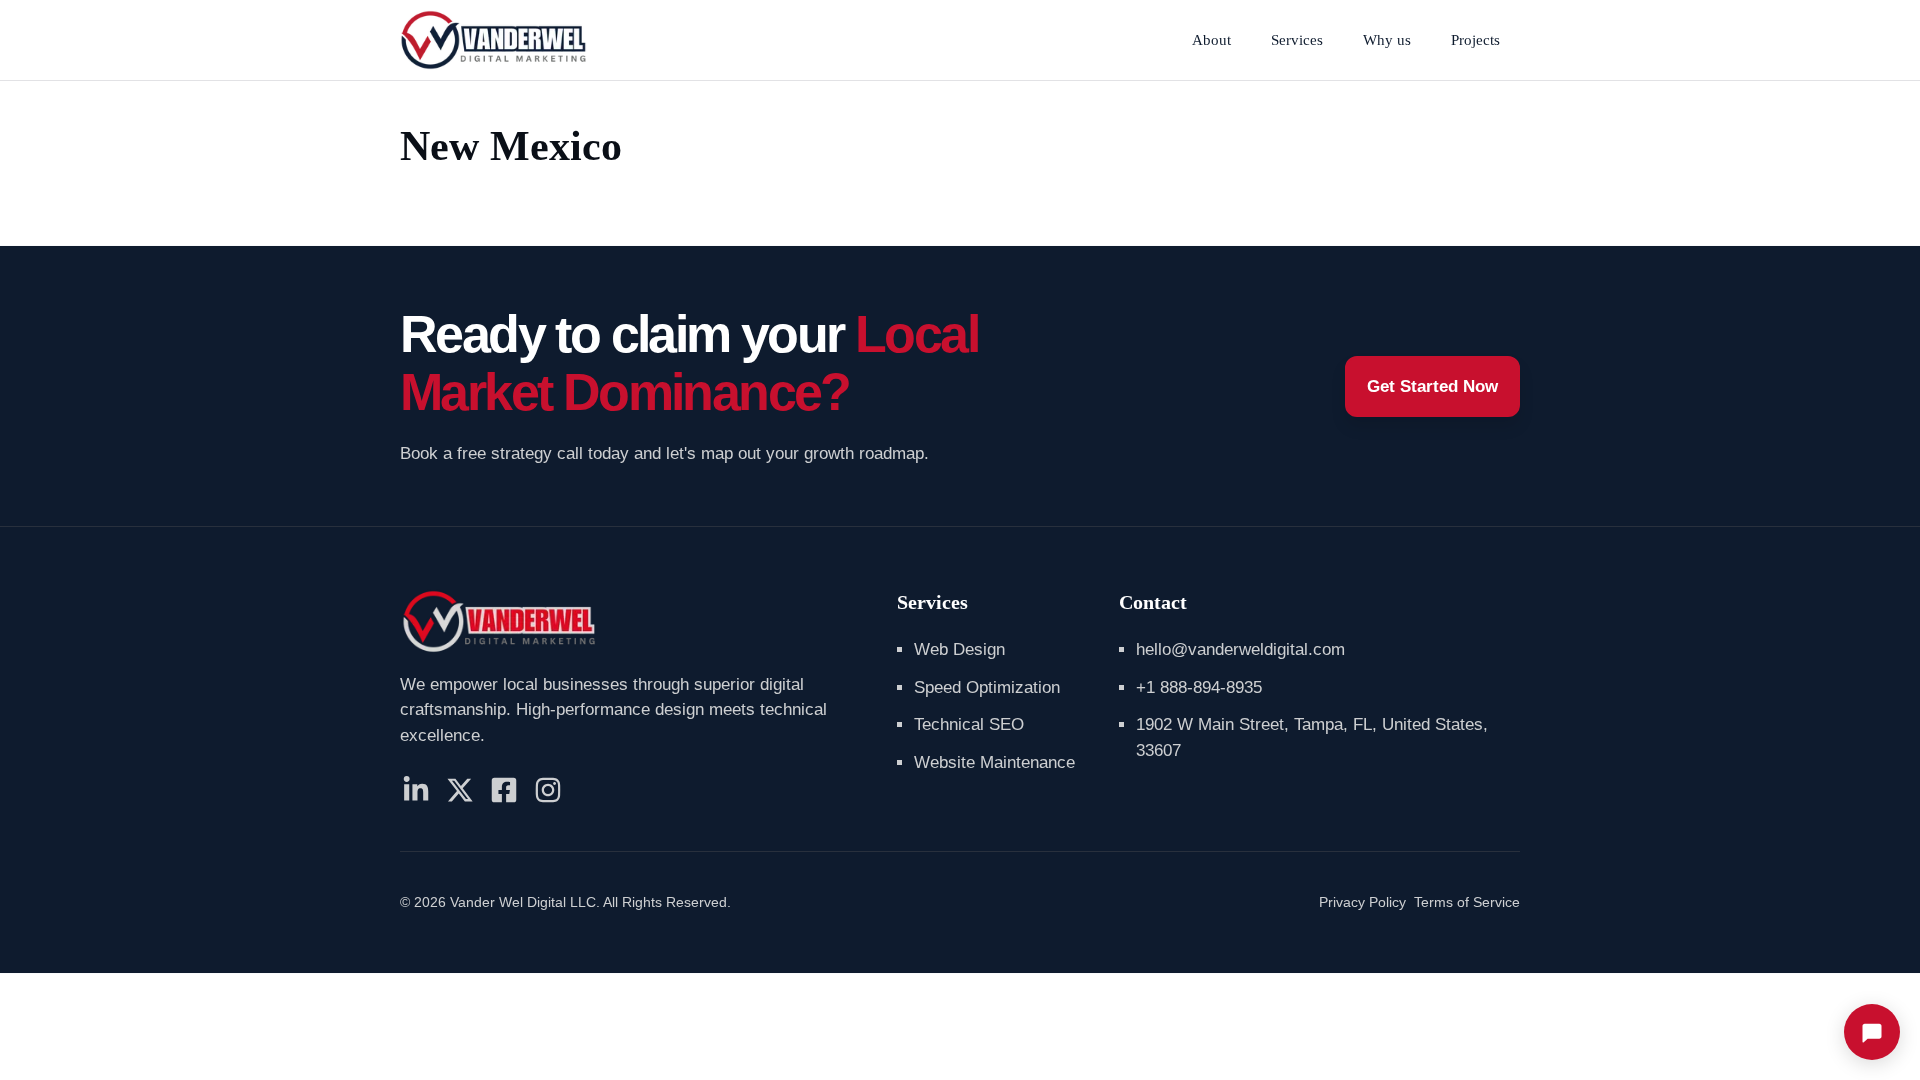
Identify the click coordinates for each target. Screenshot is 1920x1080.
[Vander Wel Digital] (493, 40)
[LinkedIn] (416, 790)
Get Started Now (1432, 386)
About (1211, 40)
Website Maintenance (994, 762)
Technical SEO (969, 724)
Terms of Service (1467, 902)
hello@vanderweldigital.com (1240, 649)
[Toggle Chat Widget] (1872, 1032)
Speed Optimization (987, 687)
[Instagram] (548, 790)
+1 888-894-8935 (1199, 687)
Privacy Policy (1362, 902)
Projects (1475, 40)
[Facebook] (504, 790)
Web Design (959, 649)
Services (1297, 40)
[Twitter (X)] (460, 790)
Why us (1387, 40)
